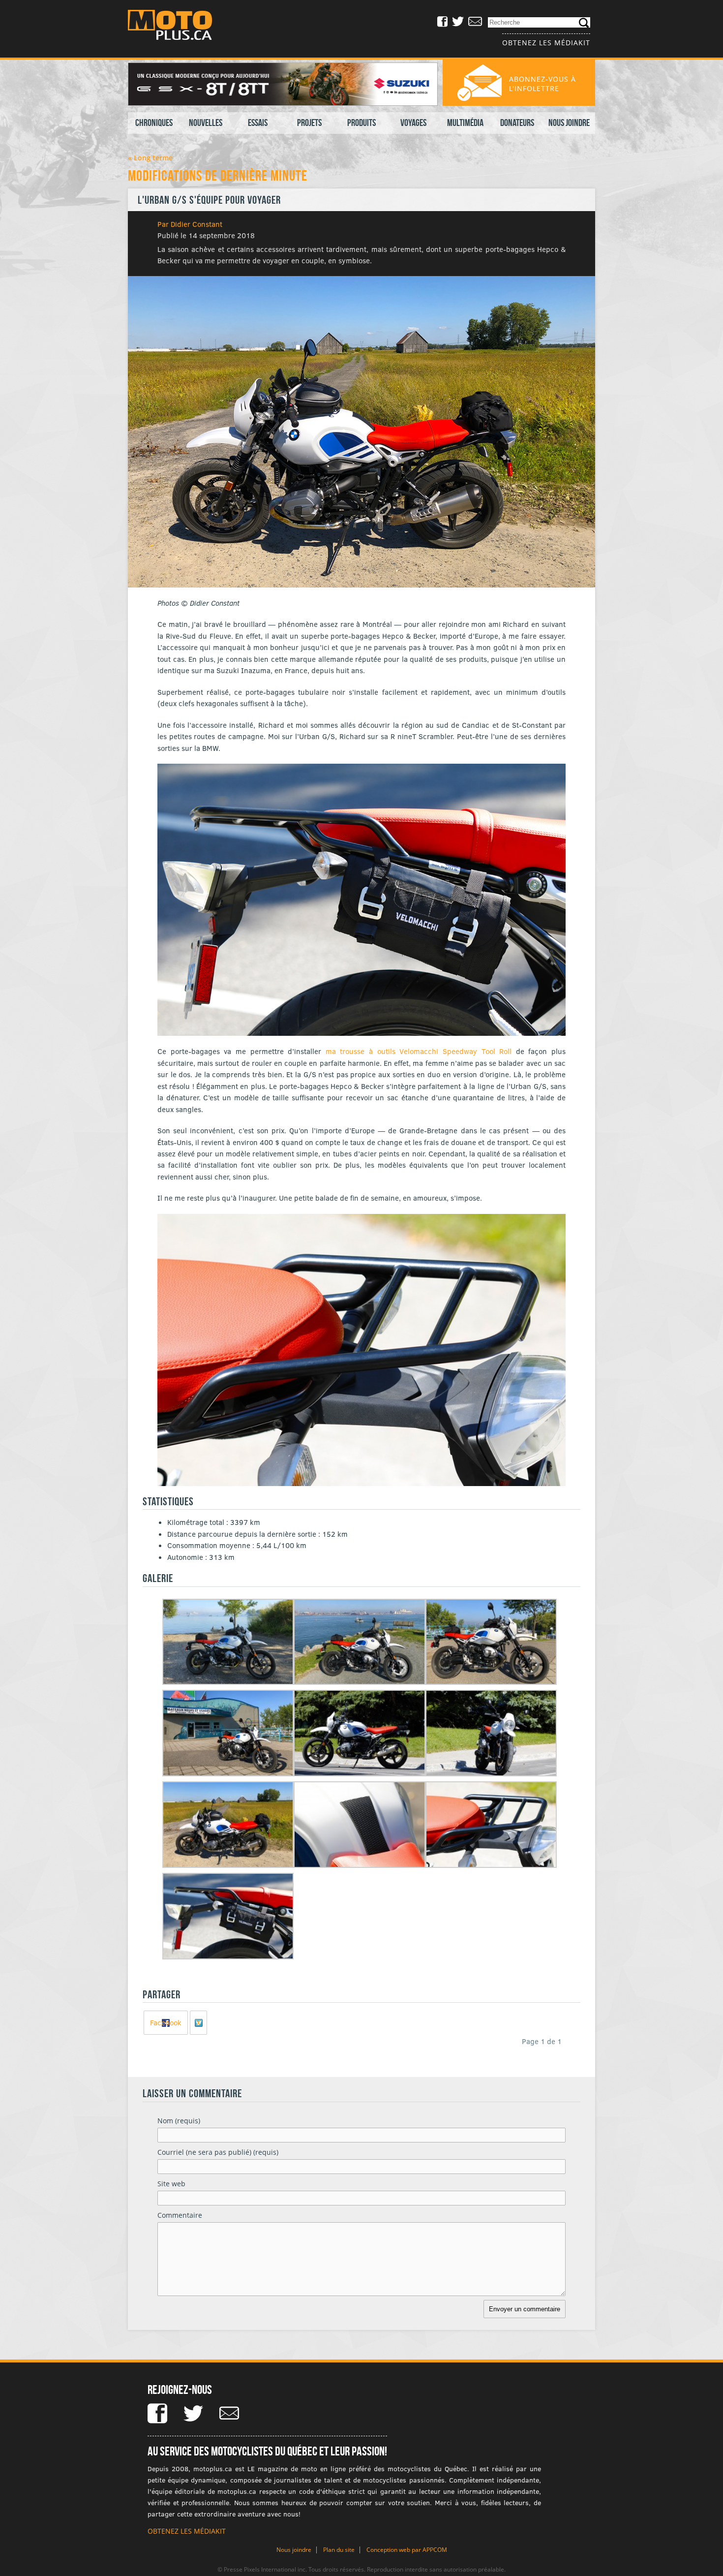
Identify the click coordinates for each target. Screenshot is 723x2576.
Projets (309, 123)
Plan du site (339, 2550)
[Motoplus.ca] (177, 26)
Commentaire (180, 2215)
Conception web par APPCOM (407, 2550)
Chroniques (154, 123)
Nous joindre (569, 123)
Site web (171, 2184)
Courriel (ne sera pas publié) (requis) (218, 2152)
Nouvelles (206, 123)
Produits (361, 123)
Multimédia (465, 123)
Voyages (413, 123)
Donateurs (517, 123)
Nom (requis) (179, 2121)
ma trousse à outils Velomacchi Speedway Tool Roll (419, 1051)
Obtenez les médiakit (546, 43)
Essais (258, 123)
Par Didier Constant (190, 224)
